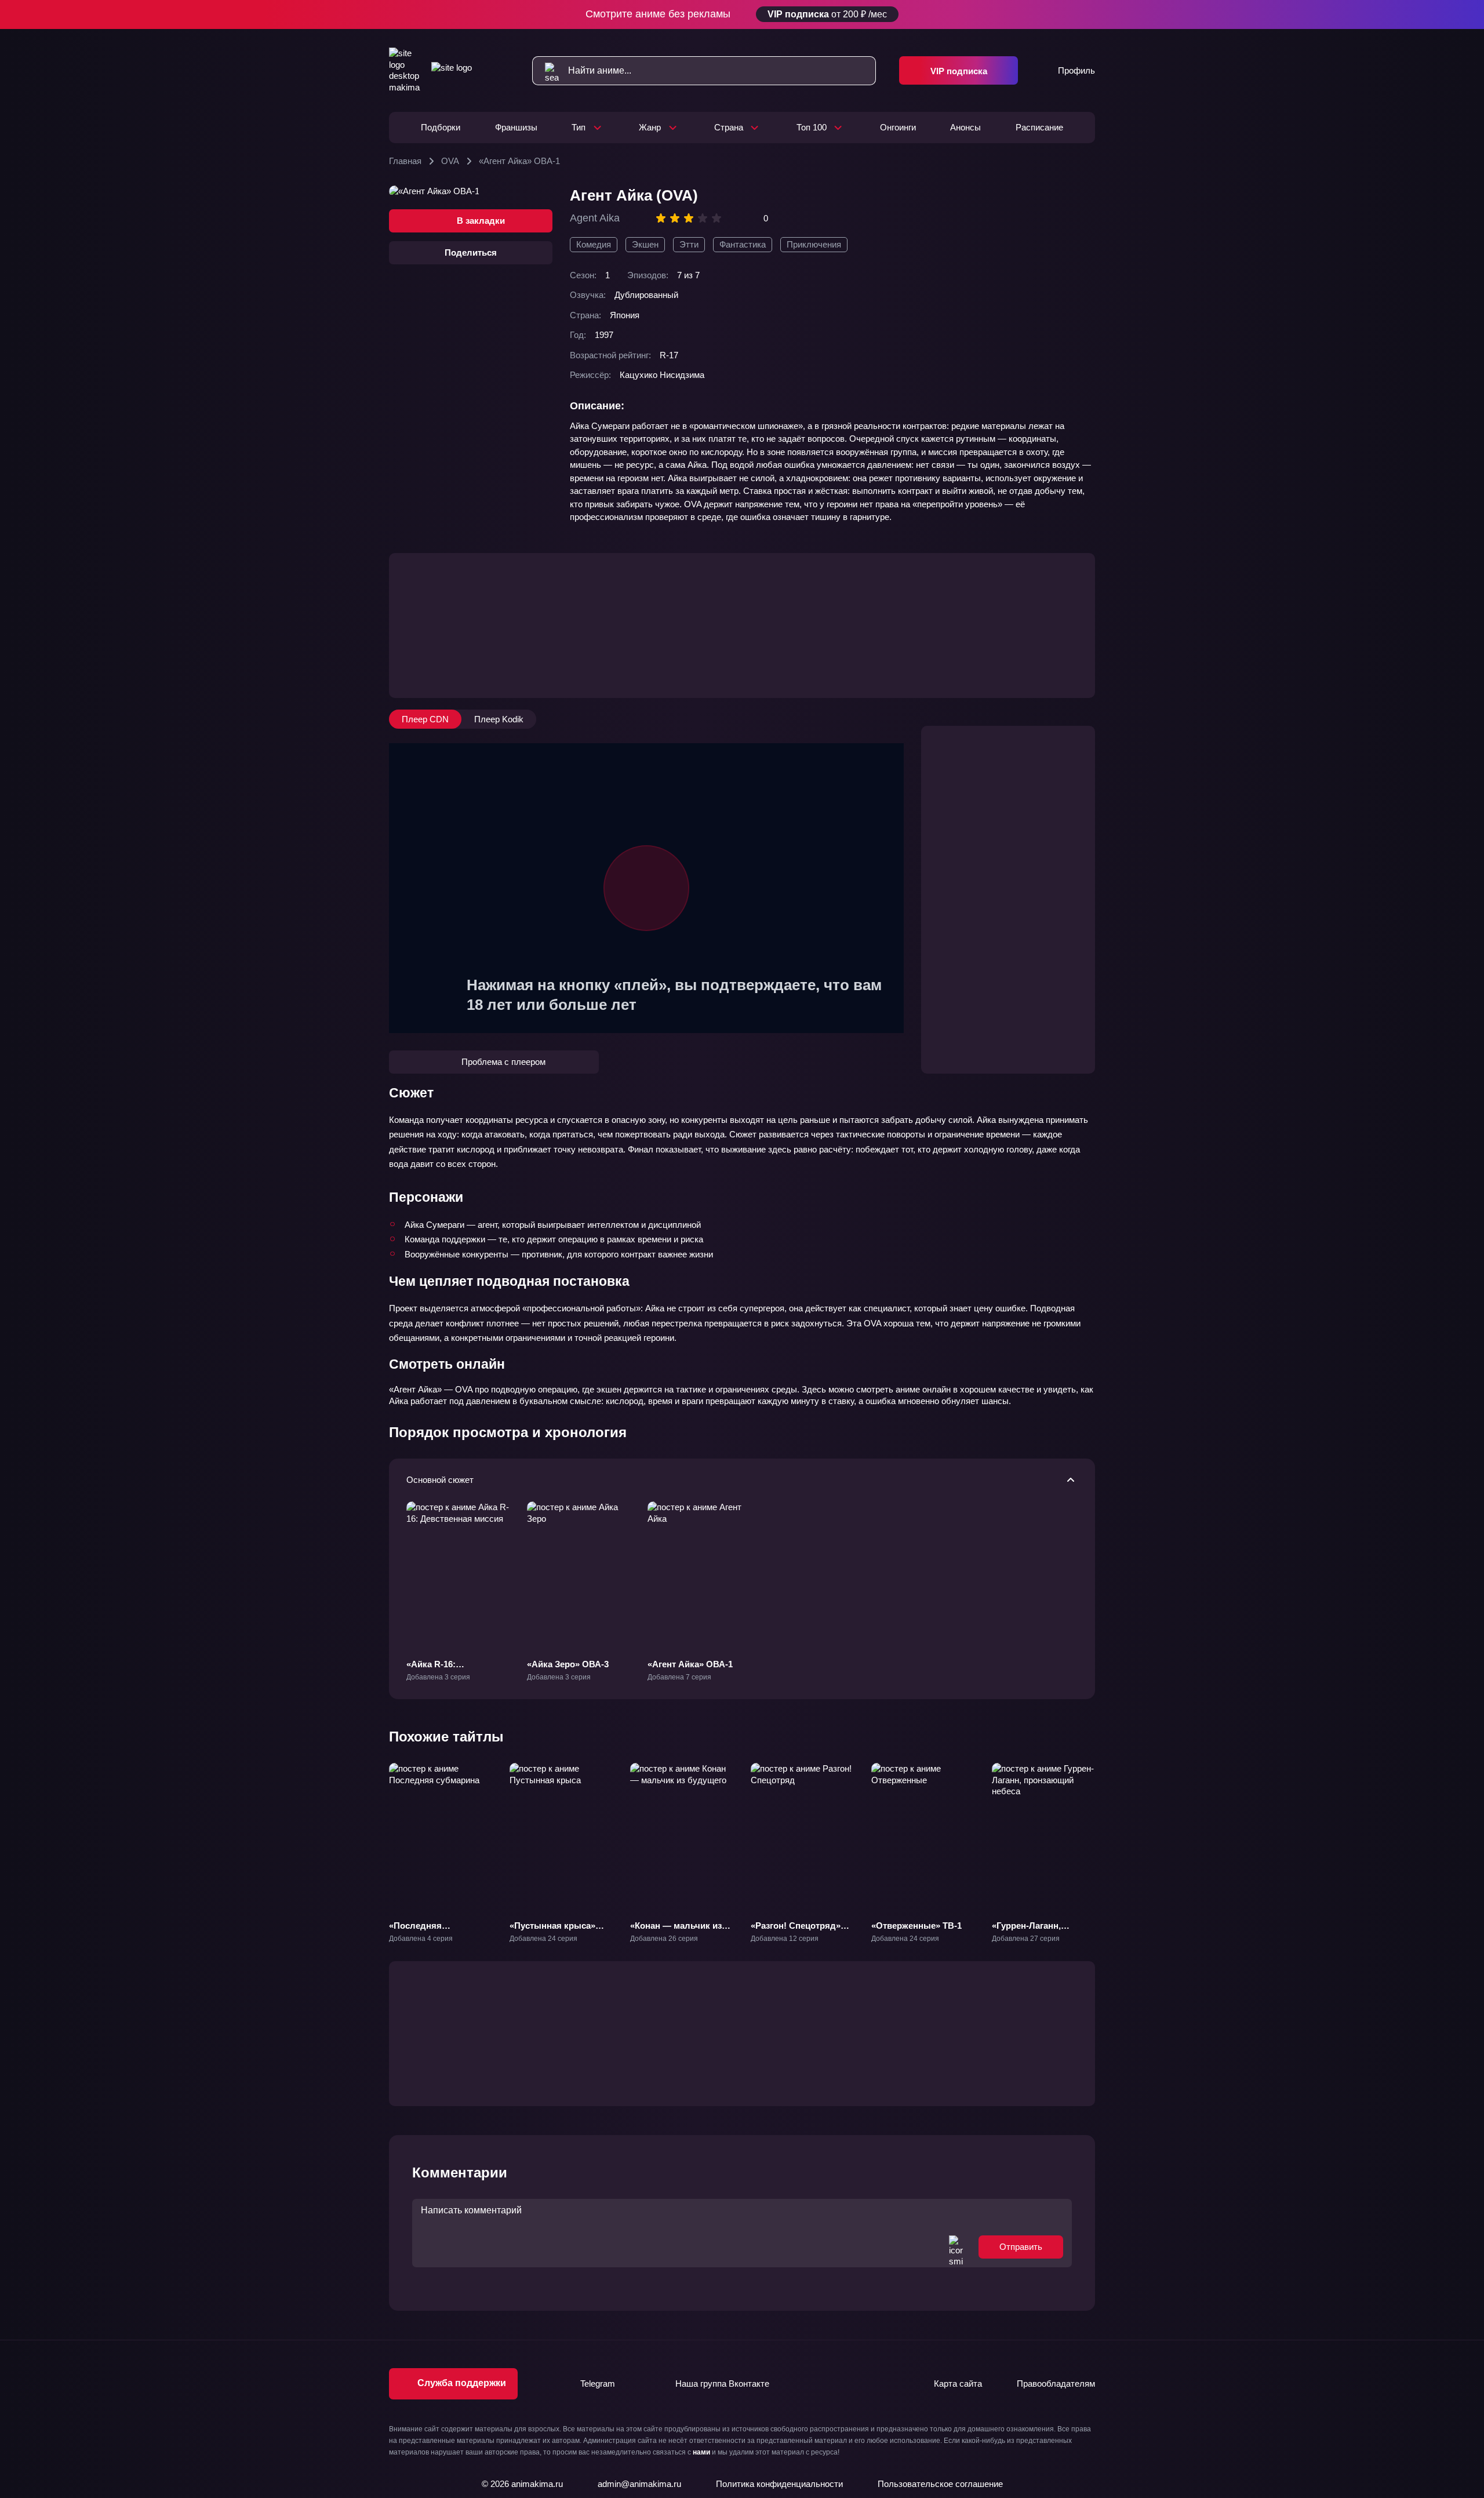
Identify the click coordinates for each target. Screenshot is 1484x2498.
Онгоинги (898, 127)
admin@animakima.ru (639, 2484)
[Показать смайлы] (956, 2247)
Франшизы (516, 127)
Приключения (814, 244)
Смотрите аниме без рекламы (736, 14)
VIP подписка (959, 71)
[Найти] (546, 71)
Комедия (594, 244)
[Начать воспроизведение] (646, 888)
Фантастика (743, 244)
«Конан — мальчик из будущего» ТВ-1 (676, 1931)
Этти (689, 244)
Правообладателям (1056, 2384)
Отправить (1021, 2247)
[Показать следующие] (1105, 1837)
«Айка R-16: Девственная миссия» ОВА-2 (453, 1675)
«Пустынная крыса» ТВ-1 (552, 1931)
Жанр (650, 127)
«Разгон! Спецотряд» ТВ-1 (796, 1931)
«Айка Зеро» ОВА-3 (568, 1664)
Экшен (645, 244)
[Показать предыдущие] (379, 1837)
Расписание (1039, 127)
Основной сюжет (440, 1480)
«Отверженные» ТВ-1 (916, 1926)
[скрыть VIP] (1088, 14)
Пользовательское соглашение (940, 2484)
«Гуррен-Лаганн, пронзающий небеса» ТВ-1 (1037, 1937)
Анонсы (965, 127)
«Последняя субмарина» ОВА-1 (429, 1931)
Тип (579, 127)
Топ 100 (812, 127)
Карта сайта (958, 2384)
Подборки (441, 127)
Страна (729, 127)
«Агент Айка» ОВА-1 (690, 1664)
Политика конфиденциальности (779, 2484)
